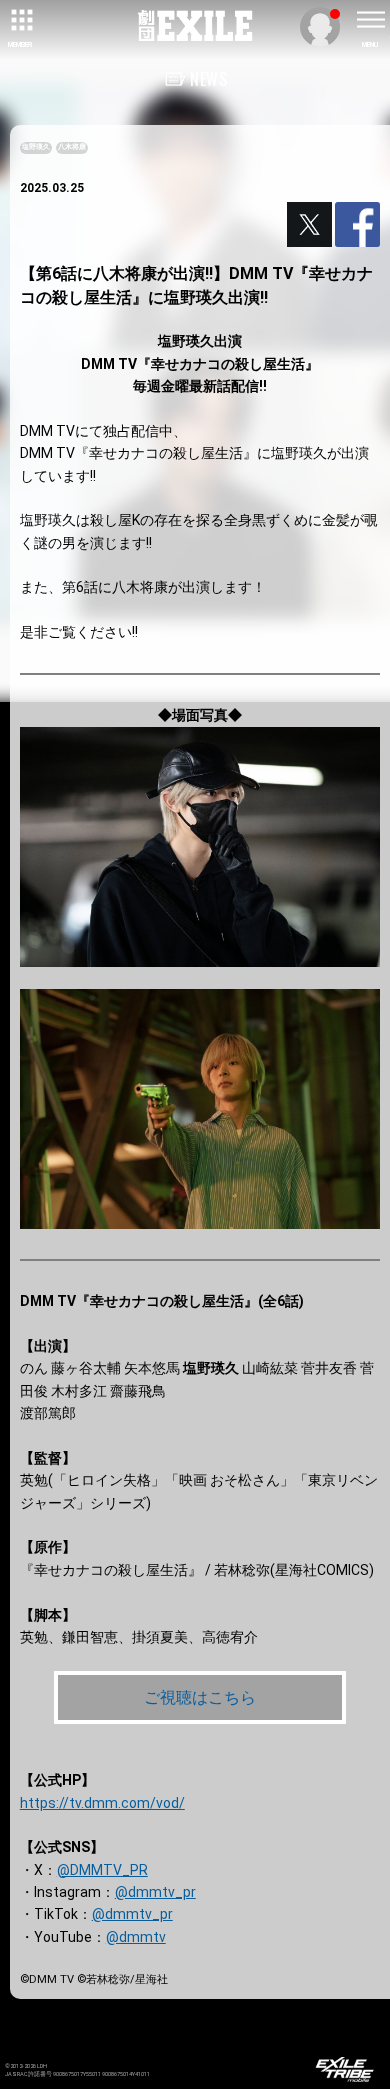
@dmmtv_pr (155, 1892)
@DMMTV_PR (102, 1870)
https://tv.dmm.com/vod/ (102, 1803)
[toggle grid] (20, 20)
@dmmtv (136, 1937)
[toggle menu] (370, 20)
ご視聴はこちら (200, 1697)
